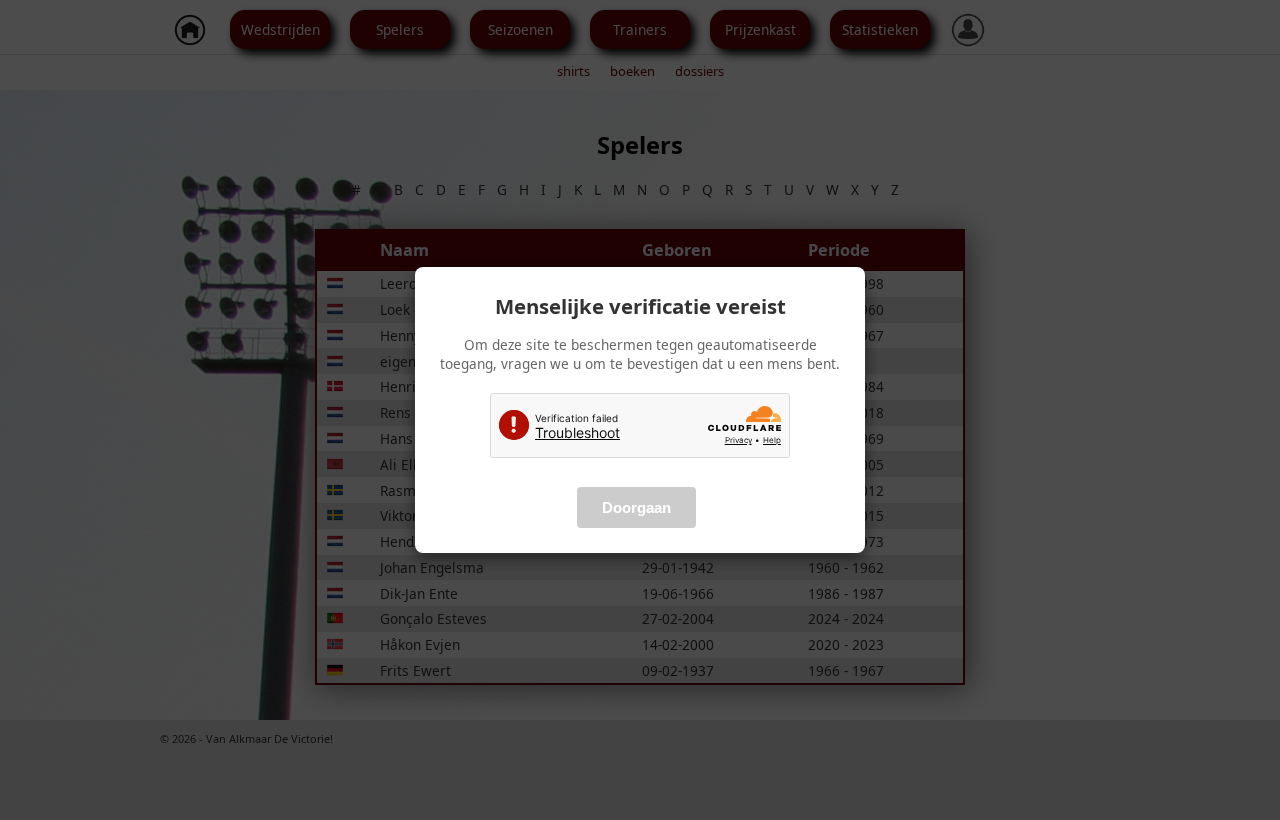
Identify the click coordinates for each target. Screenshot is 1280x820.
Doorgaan (636, 507)
